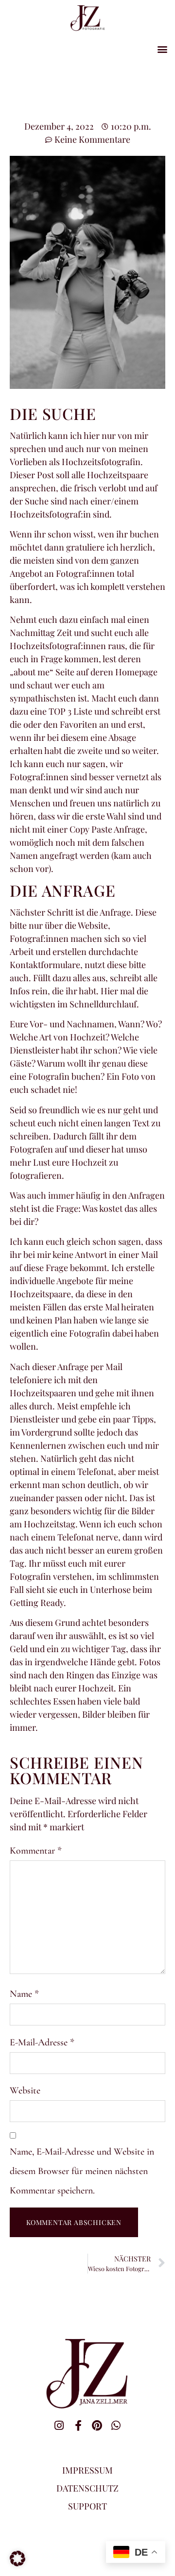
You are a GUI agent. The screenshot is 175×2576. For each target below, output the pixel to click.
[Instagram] (59, 2425)
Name (24, 1994)
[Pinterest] (97, 2425)
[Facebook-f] (78, 2425)
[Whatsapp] (116, 2425)
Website (25, 2091)
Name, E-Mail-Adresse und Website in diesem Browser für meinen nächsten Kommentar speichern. (82, 2171)
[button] (162, 49)
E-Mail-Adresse (42, 2042)
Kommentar (36, 1851)
